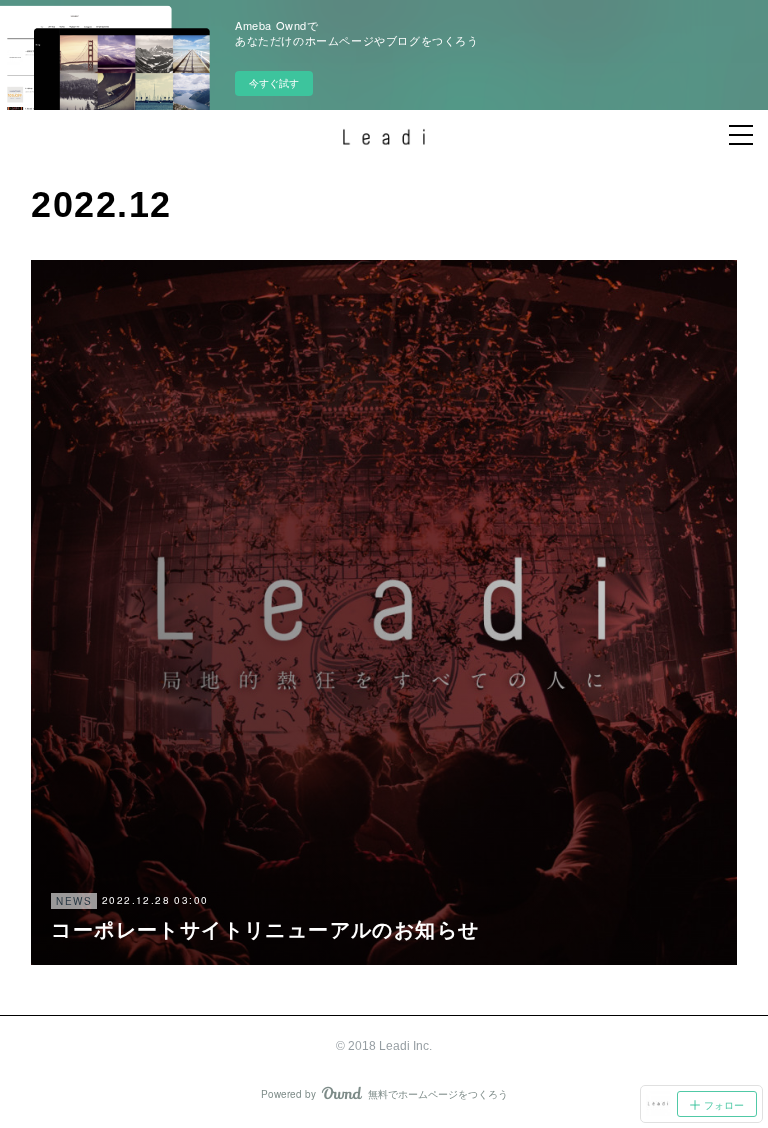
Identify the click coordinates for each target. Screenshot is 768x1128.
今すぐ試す (274, 83)
